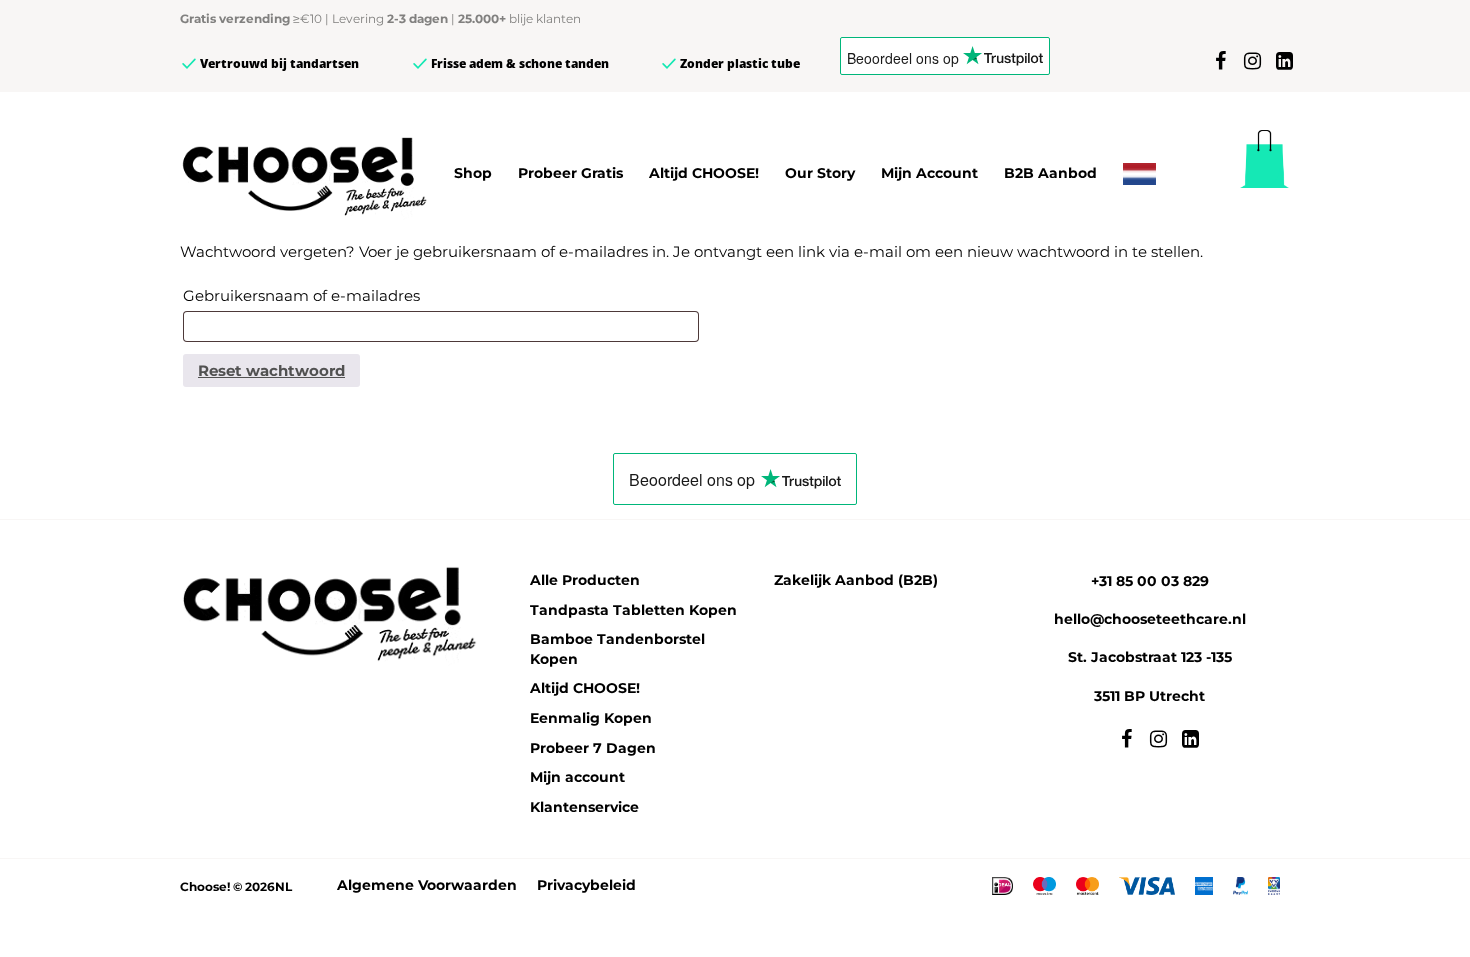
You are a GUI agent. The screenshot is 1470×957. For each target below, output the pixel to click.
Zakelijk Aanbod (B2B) (856, 580)
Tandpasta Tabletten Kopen (633, 610)
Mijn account (577, 777)
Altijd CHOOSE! (704, 173)
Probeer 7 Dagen (593, 748)
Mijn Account (929, 173)
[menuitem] (1139, 174)
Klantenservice (584, 807)
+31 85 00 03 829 (1150, 581)
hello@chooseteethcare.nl (1150, 619)
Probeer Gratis (570, 173)
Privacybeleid (586, 885)
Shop (473, 173)
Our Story (820, 173)
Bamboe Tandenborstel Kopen (617, 649)
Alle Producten (585, 580)
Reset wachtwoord (271, 370)
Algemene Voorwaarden (427, 885)
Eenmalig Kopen (591, 718)
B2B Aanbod (1050, 173)
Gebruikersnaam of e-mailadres (301, 295)
